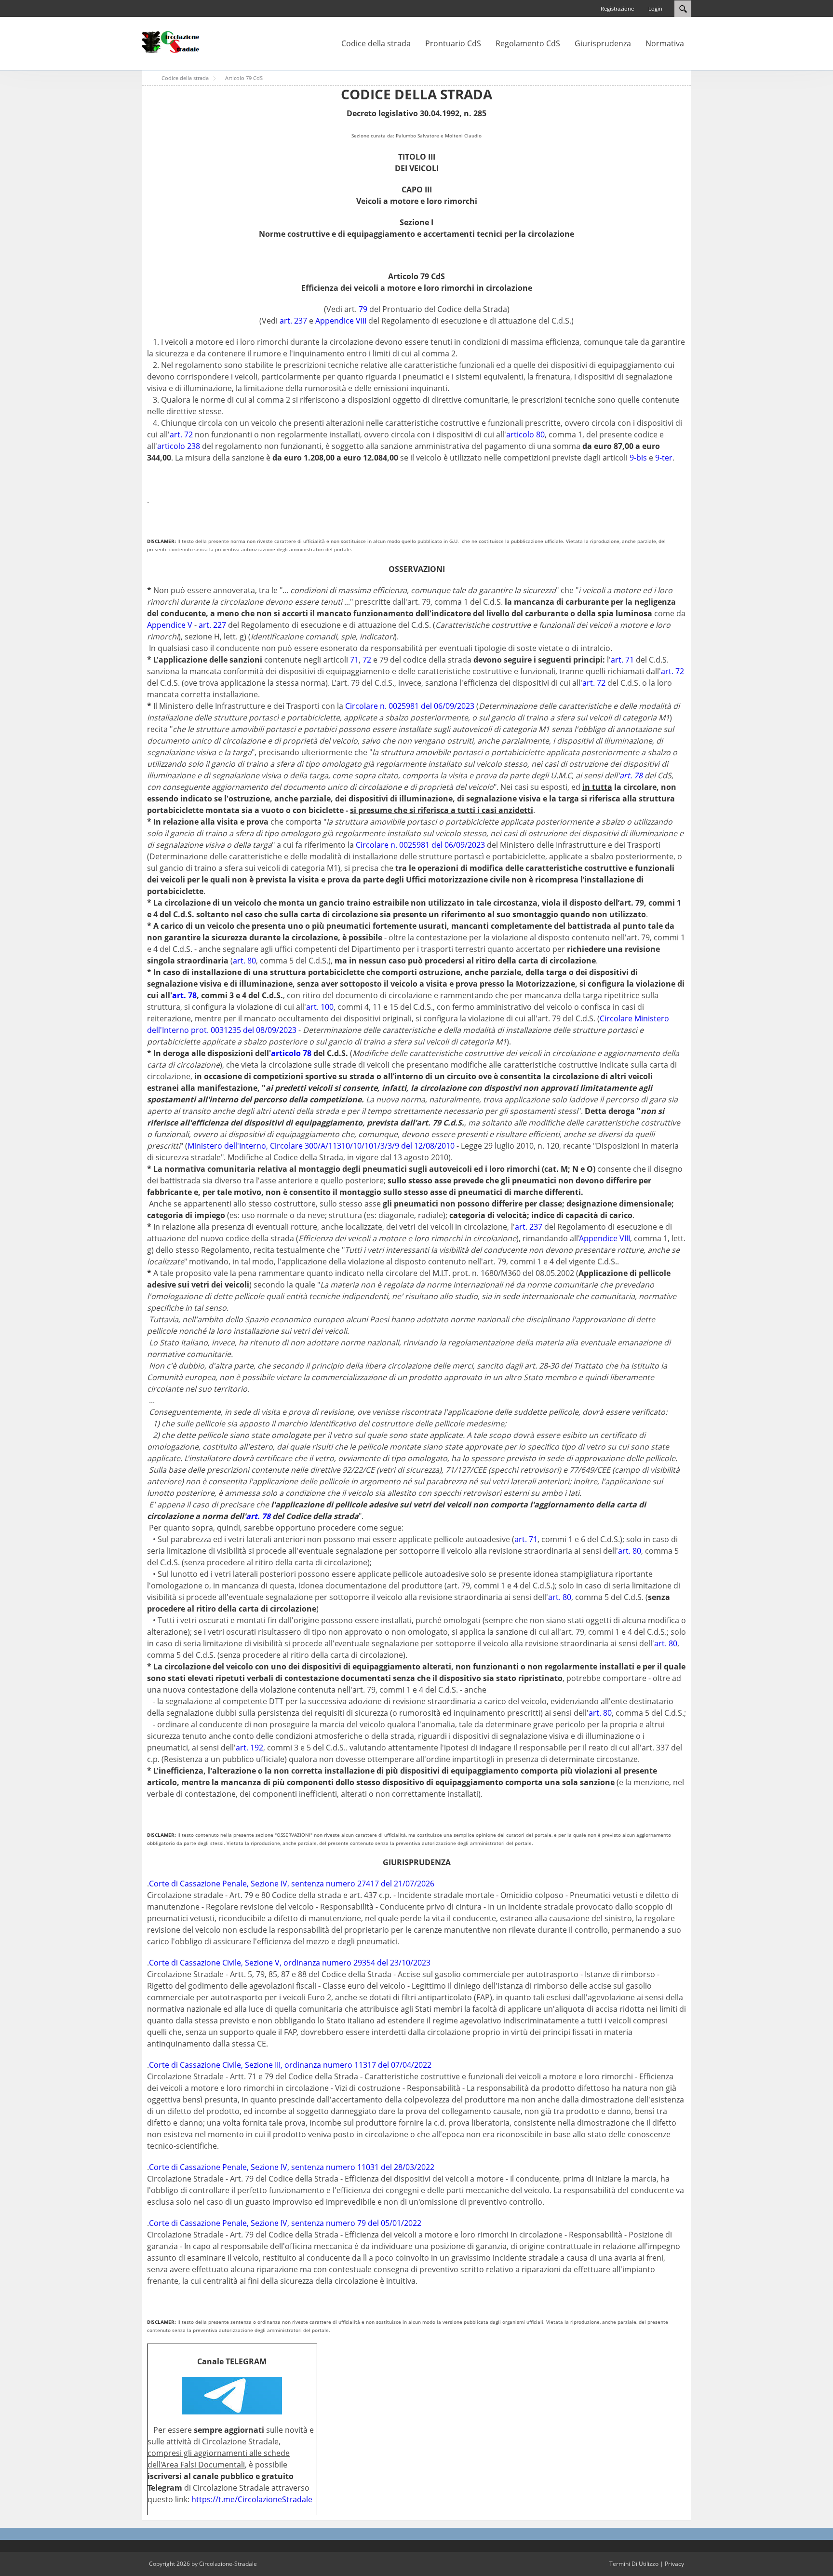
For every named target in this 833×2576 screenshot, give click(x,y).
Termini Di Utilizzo (634, 2564)
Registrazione (617, 8)
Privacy (674, 2564)
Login (655, 8)
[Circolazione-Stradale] (171, 41)
